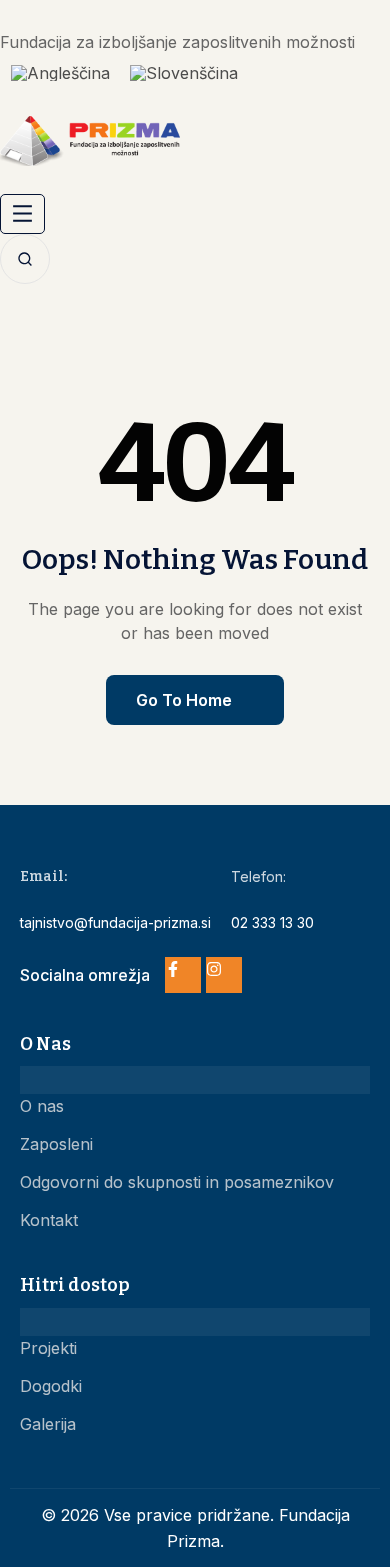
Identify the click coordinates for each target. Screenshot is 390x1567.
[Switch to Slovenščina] (184, 72)
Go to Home (184, 700)
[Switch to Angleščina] (60, 72)
